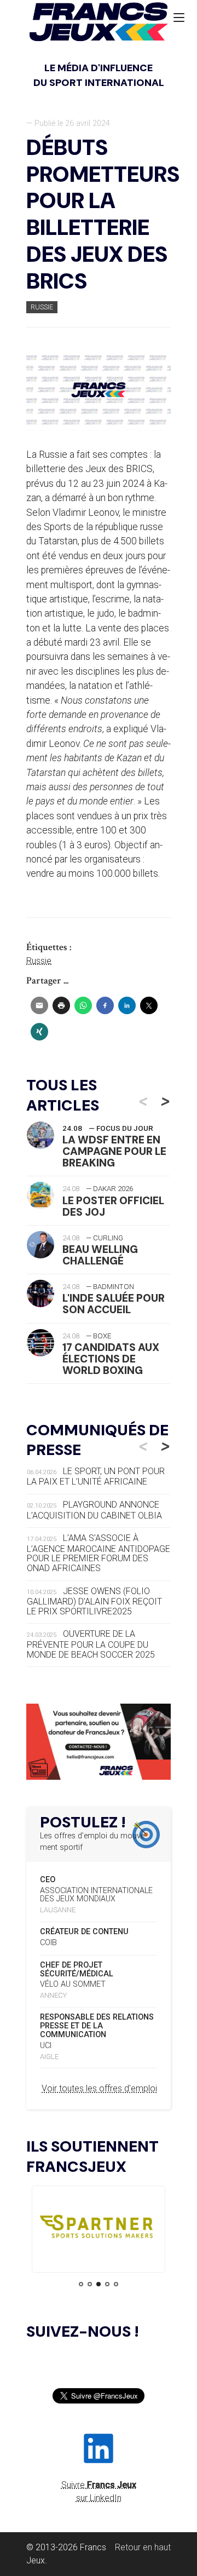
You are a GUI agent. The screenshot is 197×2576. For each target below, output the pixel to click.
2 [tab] (90, 2284)
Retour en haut (143, 2547)
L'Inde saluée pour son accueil (114, 1304)
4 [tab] (107, 2284)
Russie (42, 307)
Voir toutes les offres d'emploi (99, 2088)
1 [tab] (81, 2284)
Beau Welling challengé (100, 1255)
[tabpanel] (99, 2229)
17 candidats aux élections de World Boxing (111, 1359)
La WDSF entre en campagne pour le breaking (114, 1151)
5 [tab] (116, 2284)
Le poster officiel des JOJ (113, 1206)
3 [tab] (99, 2284)
